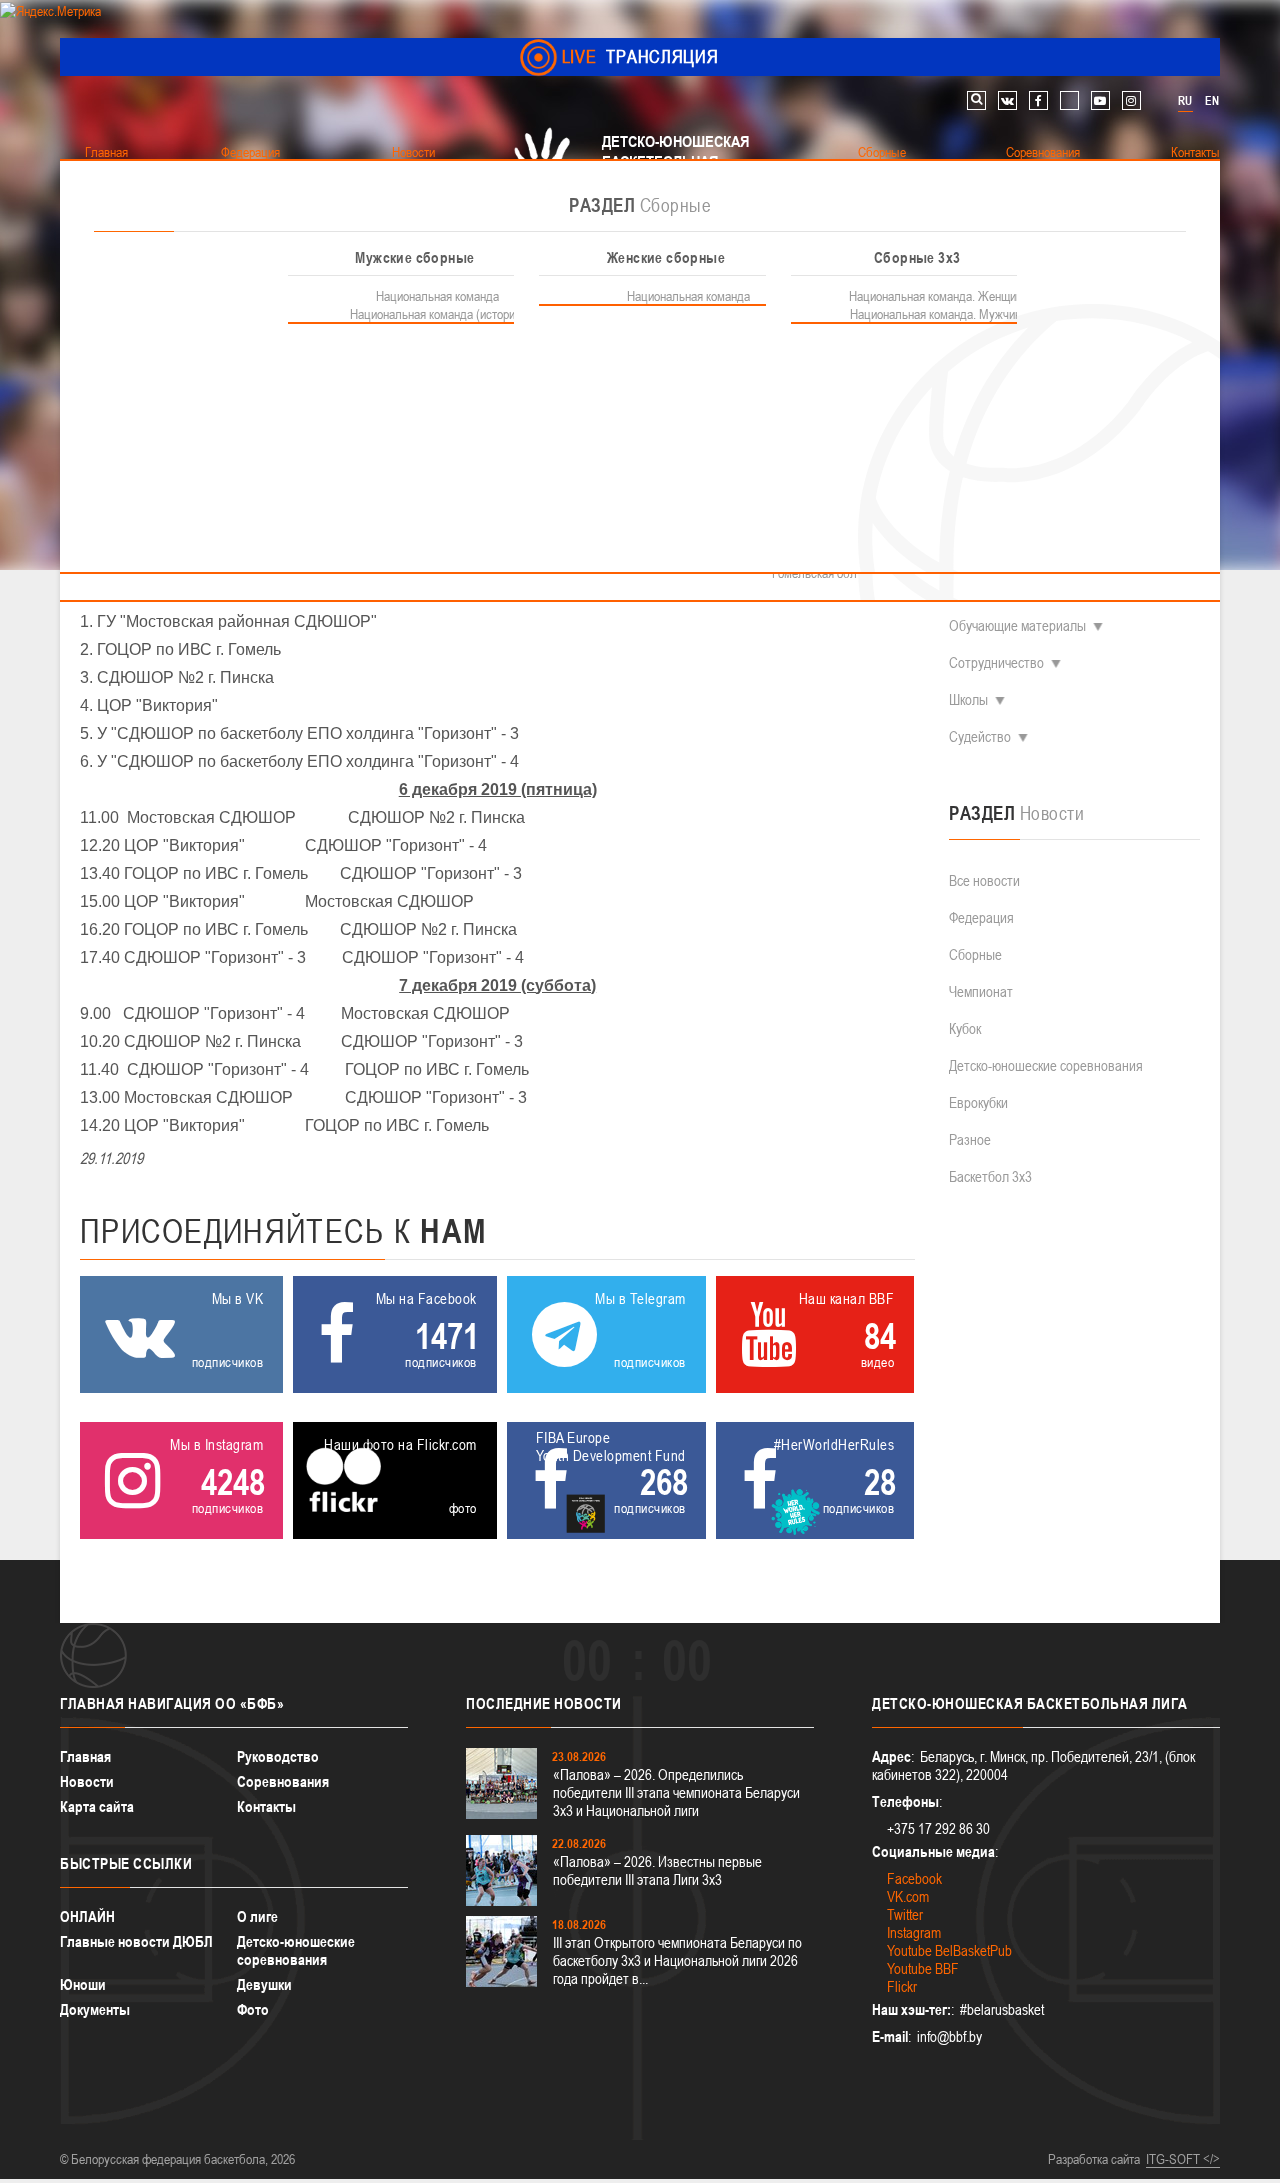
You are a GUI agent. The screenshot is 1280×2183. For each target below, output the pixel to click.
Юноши (83, 1984)
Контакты (266, 1806)
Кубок (965, 1028)
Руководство (278, 1756)
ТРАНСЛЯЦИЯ (640, 56)
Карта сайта (97, 1806)
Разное (970, 1139)
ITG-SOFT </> (1183, 2159)
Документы (95, 2009)
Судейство (980, 736)
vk (1007, 100)
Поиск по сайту (976, 100)
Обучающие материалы (1017, 625)
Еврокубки (978, 1102)
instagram (1131, 100)
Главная (85, 1756)
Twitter (905, 1914)
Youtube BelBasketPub (949, 1950)
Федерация (981, 917)
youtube (1100, 100)
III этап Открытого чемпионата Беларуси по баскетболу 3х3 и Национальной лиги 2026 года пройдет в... (677, 1960)
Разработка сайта (1094, 2159)
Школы (968, 699)
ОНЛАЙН (87, 1916)
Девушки (264, 1984)
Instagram (914, 1932)
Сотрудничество (996, 662)
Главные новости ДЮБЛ (136, 1941)
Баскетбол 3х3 (990, 1176)
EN (1212, 101)
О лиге (257, 1916)
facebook (1038, 100)
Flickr (902, 1986)
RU (1185, 101)
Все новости (984, 880)
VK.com (908, 1896)
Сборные (975, 954)
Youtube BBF (923, 1968)
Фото (253, 2009)
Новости (87, 1781)
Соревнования (283, 1781)
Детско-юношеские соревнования (1046, 1065)
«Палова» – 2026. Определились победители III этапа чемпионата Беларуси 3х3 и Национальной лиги (676, 1792)
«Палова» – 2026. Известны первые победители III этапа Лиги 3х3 (657, 1870)
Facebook (914, 1878)
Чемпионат (981, 991)
